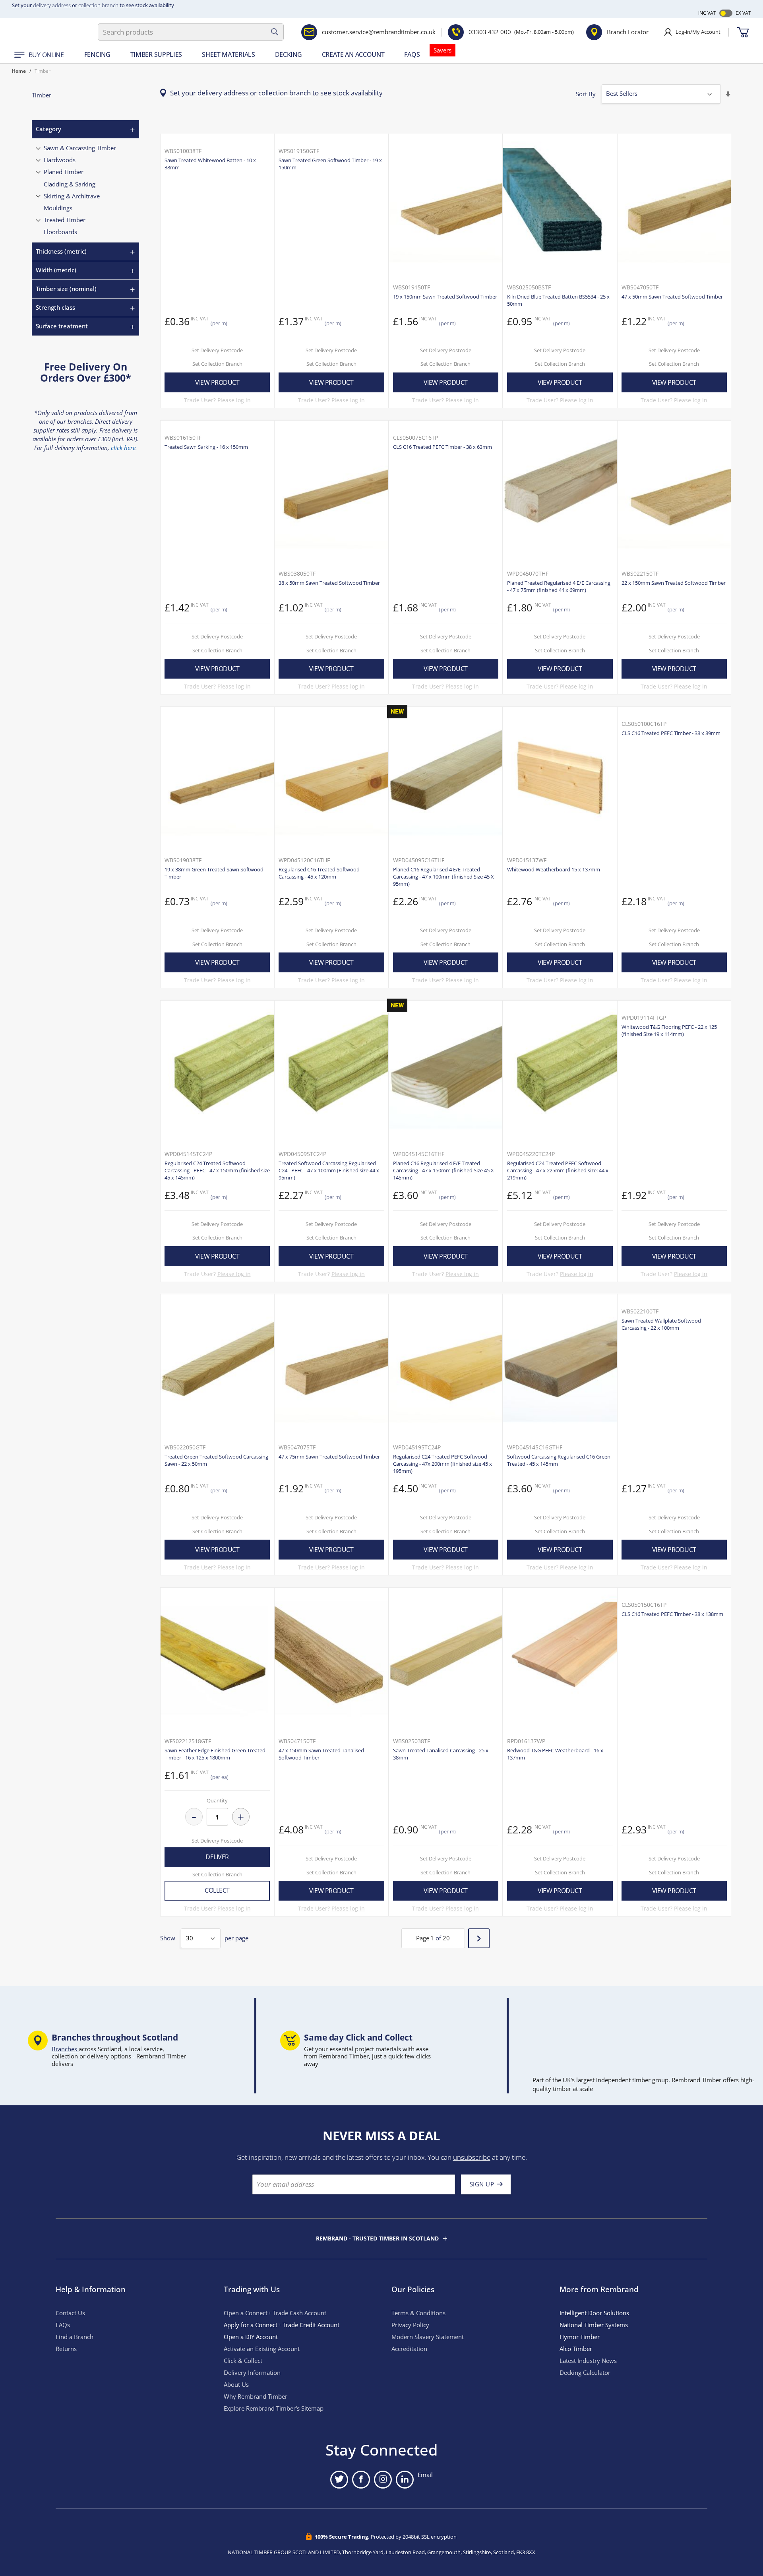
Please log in (234, 400)
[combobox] (191, 32)
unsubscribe (472, 2157)
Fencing (97, 54)
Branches (65, 2049)
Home (19, 71)
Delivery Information (252, 2373)
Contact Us (70, 2313)
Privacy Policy (410, 2325)
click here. (124, 448)
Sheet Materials (229, 54)
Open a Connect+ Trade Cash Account (275, 2313)
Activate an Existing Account (262, 2349)
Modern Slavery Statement (428, 2337)
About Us (236, 2385)
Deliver (217, 1857)
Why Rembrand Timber (256, 2397)
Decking (289, 54)
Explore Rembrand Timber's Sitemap (274, 2408)
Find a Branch (75, 2337)
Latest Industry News (588, 2361)
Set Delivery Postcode (217, 350)
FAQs (412, 54)
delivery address (52, 5)
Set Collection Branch (217, 364)
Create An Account (353, 54)
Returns (66, 2349)
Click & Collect (243, 2361)
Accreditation (409, 2349)
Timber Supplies (156, 54)
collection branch (98, 5)
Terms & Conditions (418, 2313)
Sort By (586, 94)
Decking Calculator (585, 2373)
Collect (217, 1890)
